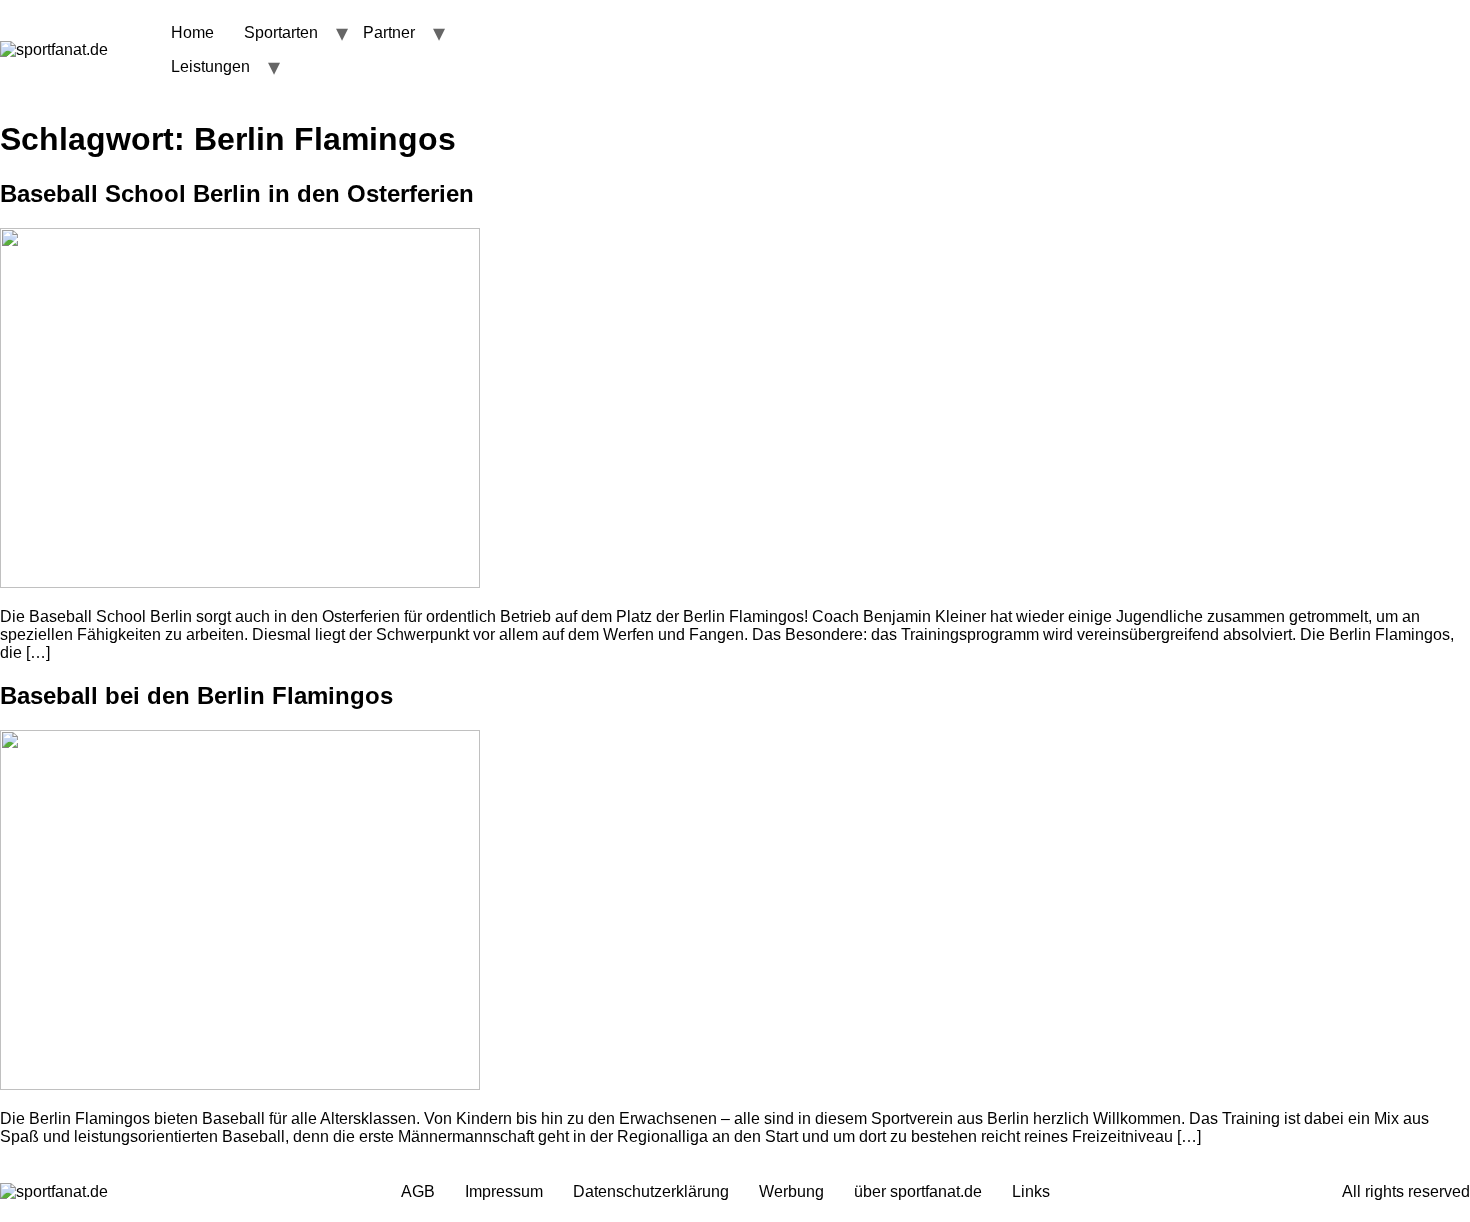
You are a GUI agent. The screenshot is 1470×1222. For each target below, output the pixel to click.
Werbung (791, 1191)
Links (1031, 1191)
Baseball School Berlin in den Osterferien (237, 193)
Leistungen (210, 66)
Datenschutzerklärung (651, 1191)
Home (192, 32)
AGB (418, 1191)
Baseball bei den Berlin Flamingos (196, 695)
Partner (389, 32)
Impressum (504, 1191)
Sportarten (281, 32)
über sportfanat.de (918, 1191)
